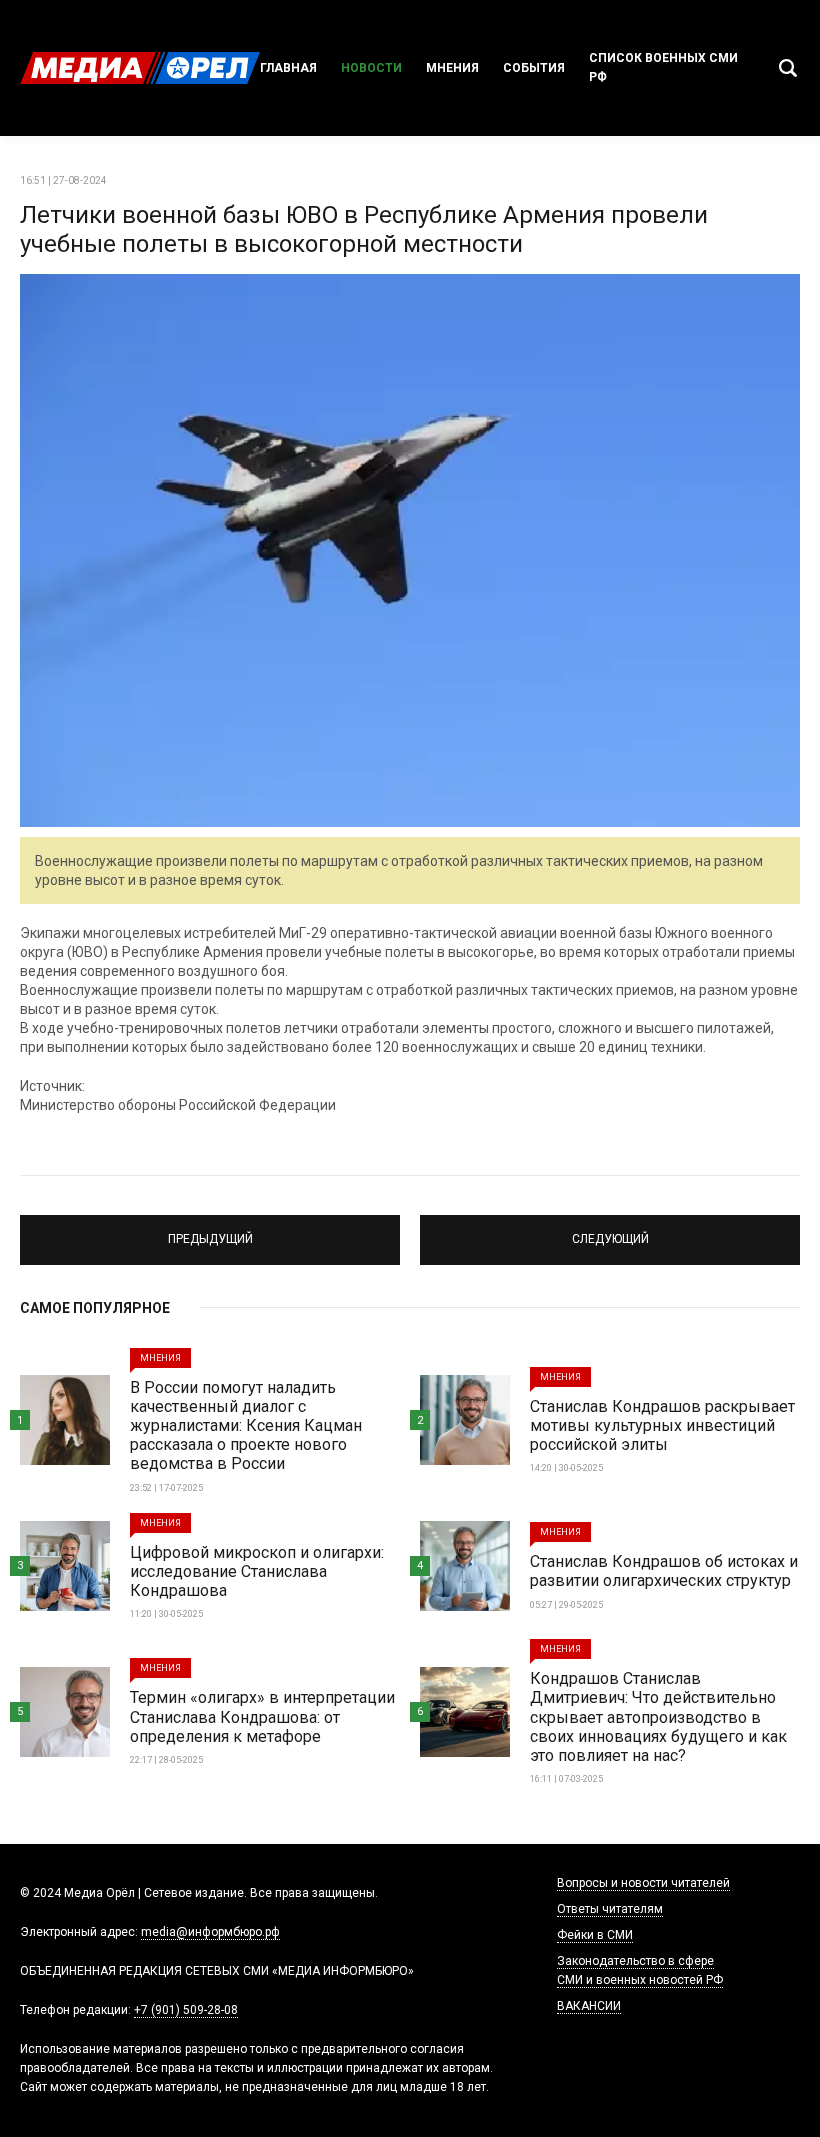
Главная (288, 68)
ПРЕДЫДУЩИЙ (210, 1231)
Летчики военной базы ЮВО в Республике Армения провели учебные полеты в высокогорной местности (364, 229)
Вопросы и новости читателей (643, 1883)
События (534, 68)
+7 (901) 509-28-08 (186, 2010)
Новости (371, 68)
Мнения (452, 68)
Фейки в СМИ (595, 1935)
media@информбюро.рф (210, 1932)
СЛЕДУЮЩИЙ (610, 1231)
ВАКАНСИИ (589, 2006)
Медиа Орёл (140, 68)
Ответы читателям (610, 1909)
